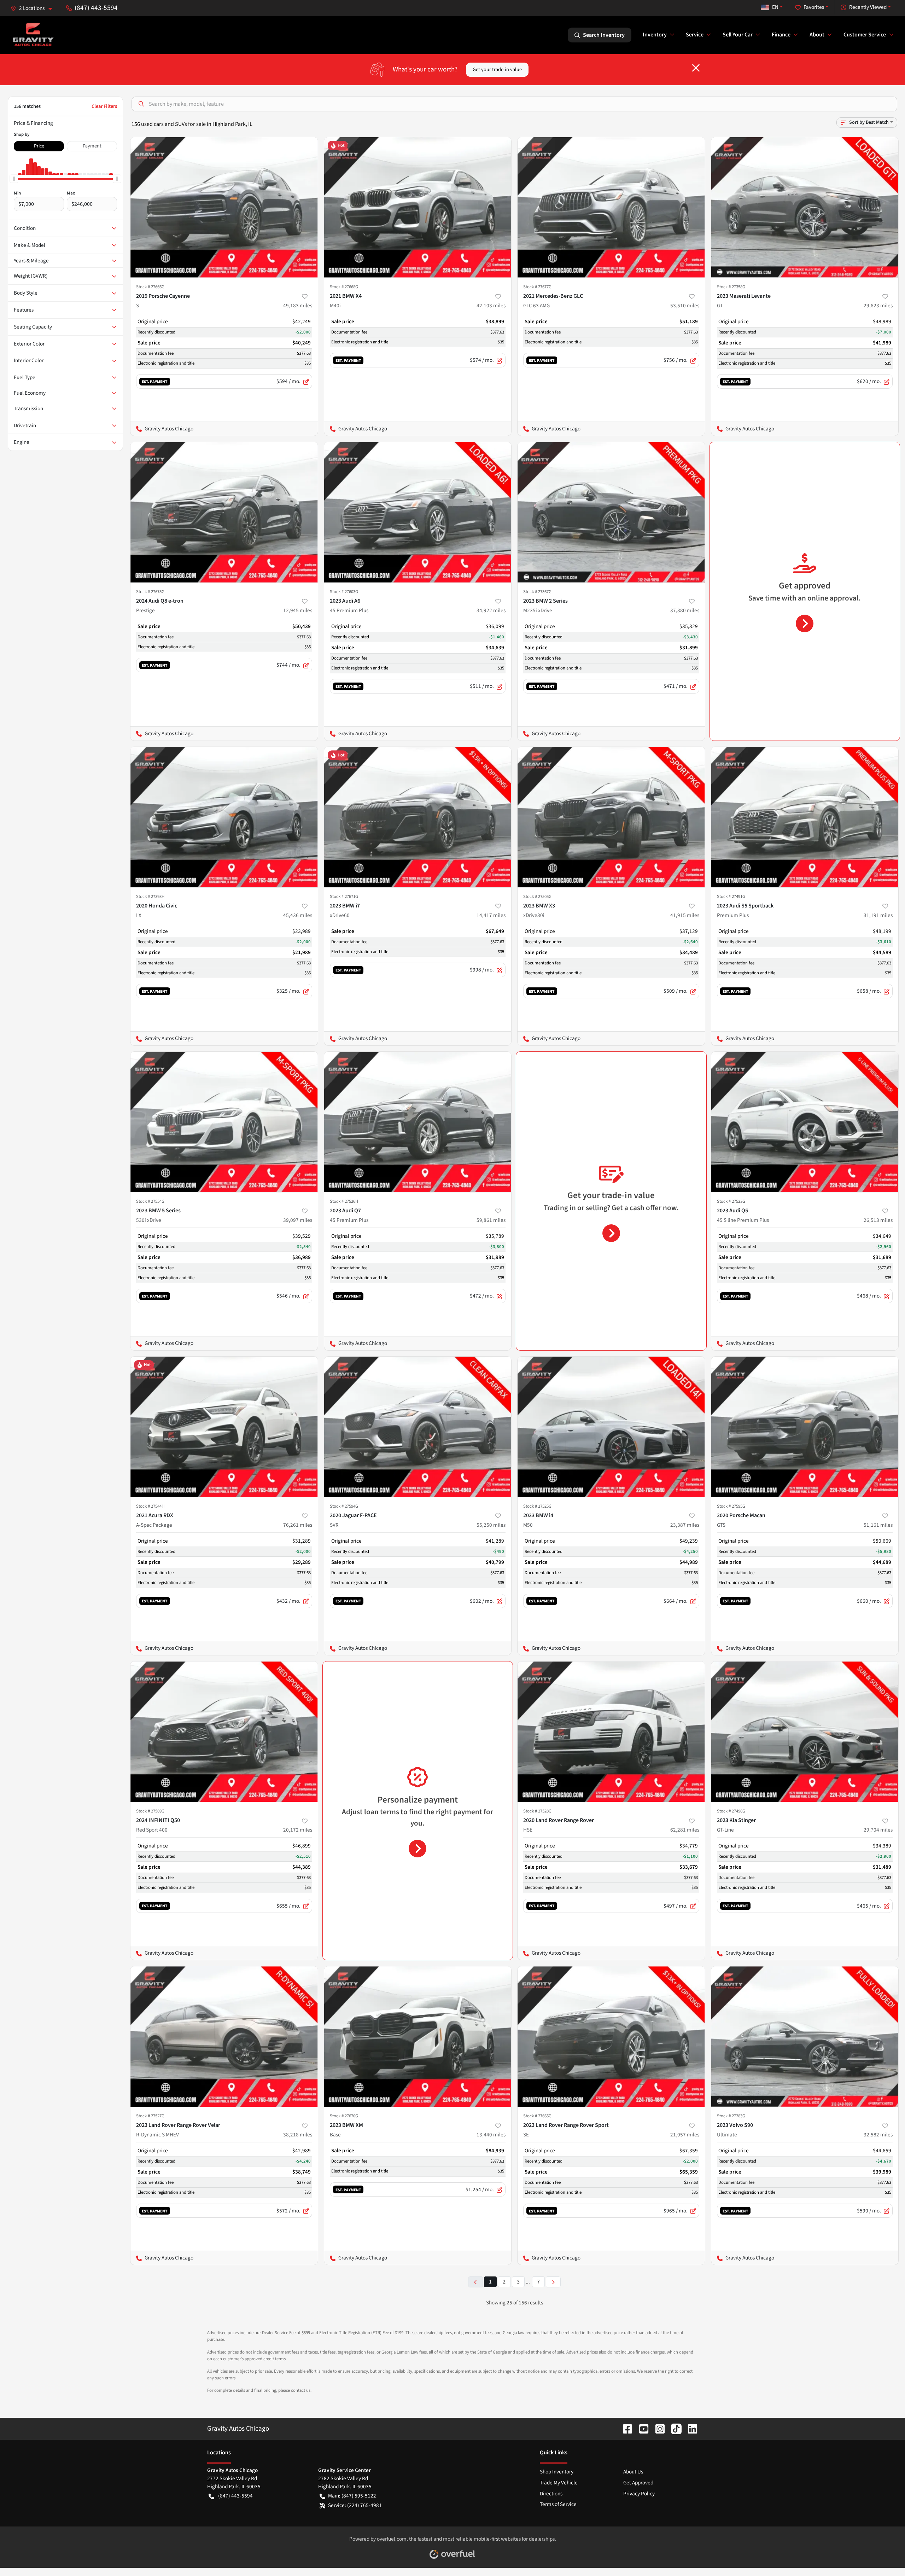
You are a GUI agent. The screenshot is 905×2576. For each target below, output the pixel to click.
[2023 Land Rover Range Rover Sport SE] (611, 2037)
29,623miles (878, 306)
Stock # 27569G (150, 1811)
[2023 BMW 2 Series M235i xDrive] (611, 512)
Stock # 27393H (150, 897)
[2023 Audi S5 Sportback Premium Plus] (805, 817)
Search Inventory (604, 35)
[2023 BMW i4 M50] (611, 1427)
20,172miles (298, 1830)
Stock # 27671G (344, 897)
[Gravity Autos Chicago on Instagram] (657, 2429)
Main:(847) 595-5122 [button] (352, 2496)
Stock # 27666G (150, 287)
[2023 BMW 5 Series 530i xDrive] (224, 1122)
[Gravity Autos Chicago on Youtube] (641, 2429)
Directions (551, 2494)
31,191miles (878, 915)
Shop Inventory (557, 2472)
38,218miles (298, 2135)
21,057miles (685, 2135)
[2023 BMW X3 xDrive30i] (611, 817)
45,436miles (298, 915)
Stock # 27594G (344, 1506)
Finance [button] (781, 35)
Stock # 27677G (537, 287)
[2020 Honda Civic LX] (224, 817)
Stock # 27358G (731, 287)
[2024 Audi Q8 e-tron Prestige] (224, 512)
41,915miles (685, 915)
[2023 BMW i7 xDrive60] (418, 817)
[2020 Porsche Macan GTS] (805, 1427)
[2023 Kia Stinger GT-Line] (805, 1732)
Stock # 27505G (537, 897)
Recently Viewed (868, 7)
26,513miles (878, 1220)
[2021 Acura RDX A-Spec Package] (224, 1427)
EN (775, 7)
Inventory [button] (655, 35)
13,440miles (491, 2135)
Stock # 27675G (150, 592)
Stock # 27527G (150, 2116)
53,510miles (685, 306)
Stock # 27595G (731, 1506)
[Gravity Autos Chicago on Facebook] (625, 2429)
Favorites (814, 7)
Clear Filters (104, 106)
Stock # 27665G (537, 2116)
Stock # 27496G (731, 1811)
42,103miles (491, 306)
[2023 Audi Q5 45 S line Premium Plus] (805, 1122)
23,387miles (685, 1525)
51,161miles (878, 1525)
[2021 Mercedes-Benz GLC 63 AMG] (611, 207)
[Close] (696, 68)
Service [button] (695, 35)
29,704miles (878, 1830)
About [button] (817, 35)
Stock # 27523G (731, 1201)
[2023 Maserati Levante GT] (805, 207)
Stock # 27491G (731, 897)
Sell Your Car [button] (738, 35)
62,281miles (685, 1830)
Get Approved (638, 2483)
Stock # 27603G (344, 592)
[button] (34, 8)
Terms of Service (558, 2504)
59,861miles (491, 1220)
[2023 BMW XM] (418, 2037)
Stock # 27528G (537, 1811)
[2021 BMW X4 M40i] (418, 207)
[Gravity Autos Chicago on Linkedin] (690, 2429)
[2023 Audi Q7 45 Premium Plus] (418, 1122)
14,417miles (491, 915)
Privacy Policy (639, 2494)
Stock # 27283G (731, 2116)
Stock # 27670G (344, 2116)
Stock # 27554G (150, 1201)
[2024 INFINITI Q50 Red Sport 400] (224, 1732)
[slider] (14, 179)
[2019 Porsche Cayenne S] (224, 207)
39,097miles (298, 1220)
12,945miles (298, 610)
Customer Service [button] (865, 35)
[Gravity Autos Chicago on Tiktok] (673, 2429)
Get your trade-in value (497, 69)
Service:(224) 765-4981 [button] (355, 2505)
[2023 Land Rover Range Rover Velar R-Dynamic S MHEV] (224, 2037)
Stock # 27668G (344, 287)
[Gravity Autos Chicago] (33, 35)
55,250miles (491, 1525)
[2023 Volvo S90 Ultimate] (805, 2037)
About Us (633, 2472)
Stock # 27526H (344, 1201)
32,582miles (878, 2135)
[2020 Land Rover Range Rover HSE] (611, 1732)
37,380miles (685, 610)
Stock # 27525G (537, 1506)
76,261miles (298, 1525)
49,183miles (298, 306)
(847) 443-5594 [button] (96, 8)
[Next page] (553, 2282)
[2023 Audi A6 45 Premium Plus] (418, 512)
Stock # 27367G (537, 592)
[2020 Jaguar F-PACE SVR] (418, 1427)
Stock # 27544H (150, 1506)
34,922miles (491, 610)
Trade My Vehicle (559, 2483)
